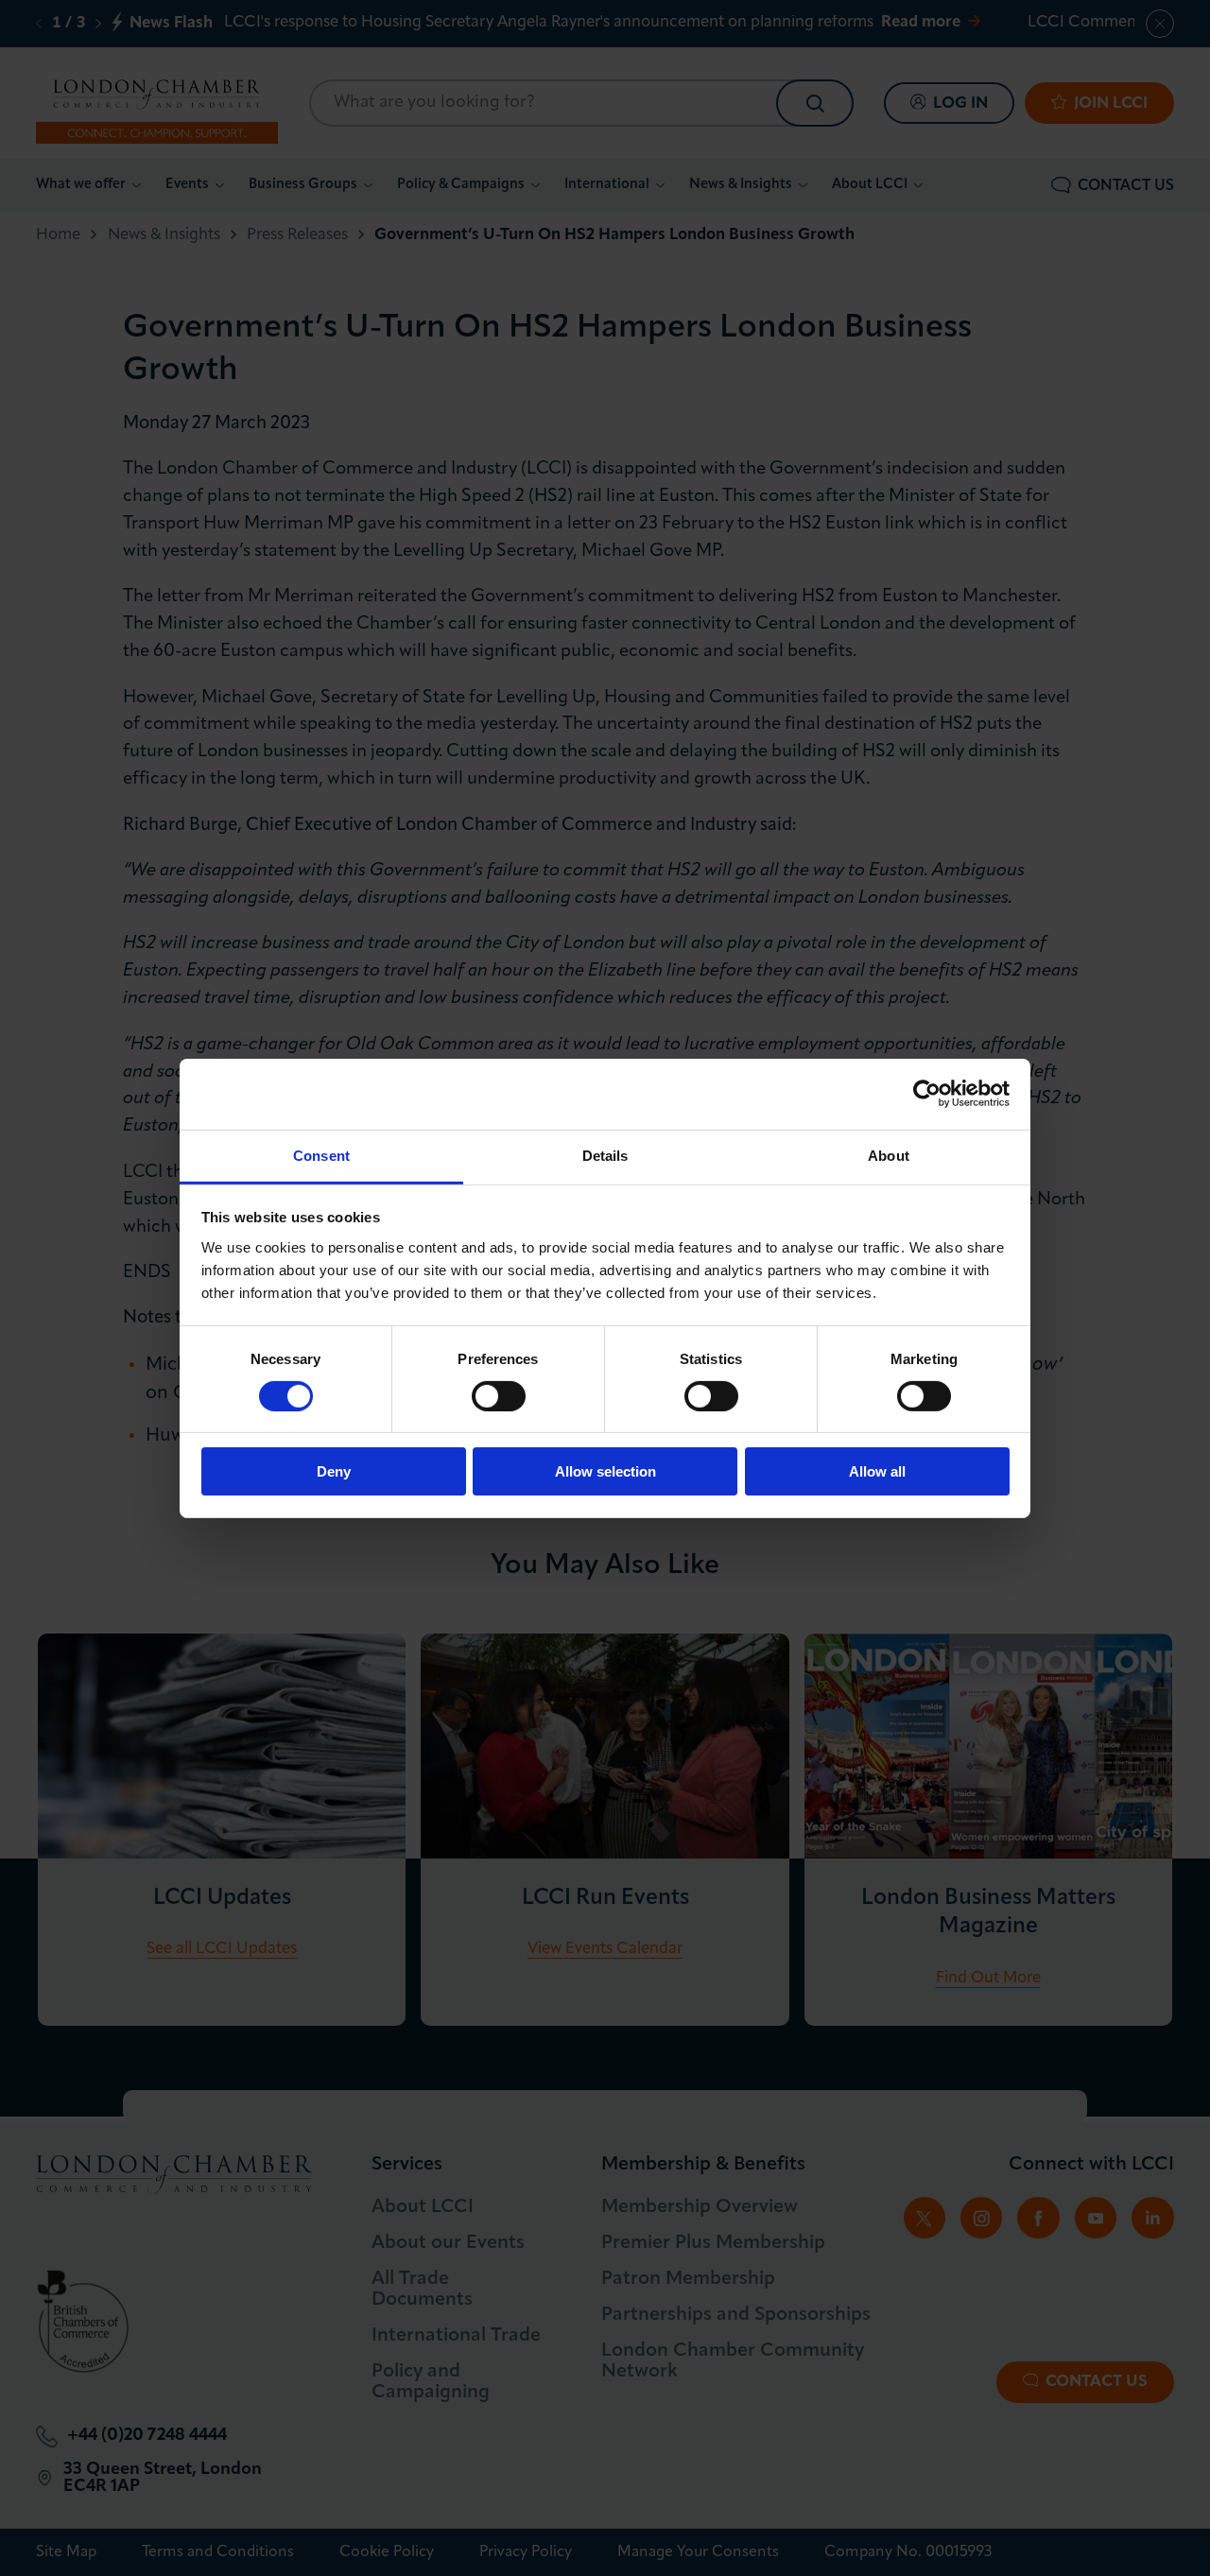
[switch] (499, 1396)
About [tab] (889, 1155)
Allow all (877, 1471)
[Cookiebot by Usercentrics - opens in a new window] (927, 1094)
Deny (334, 1471)
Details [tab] (605, 1155)
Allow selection (605, 1471)
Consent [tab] (321, 1155)
